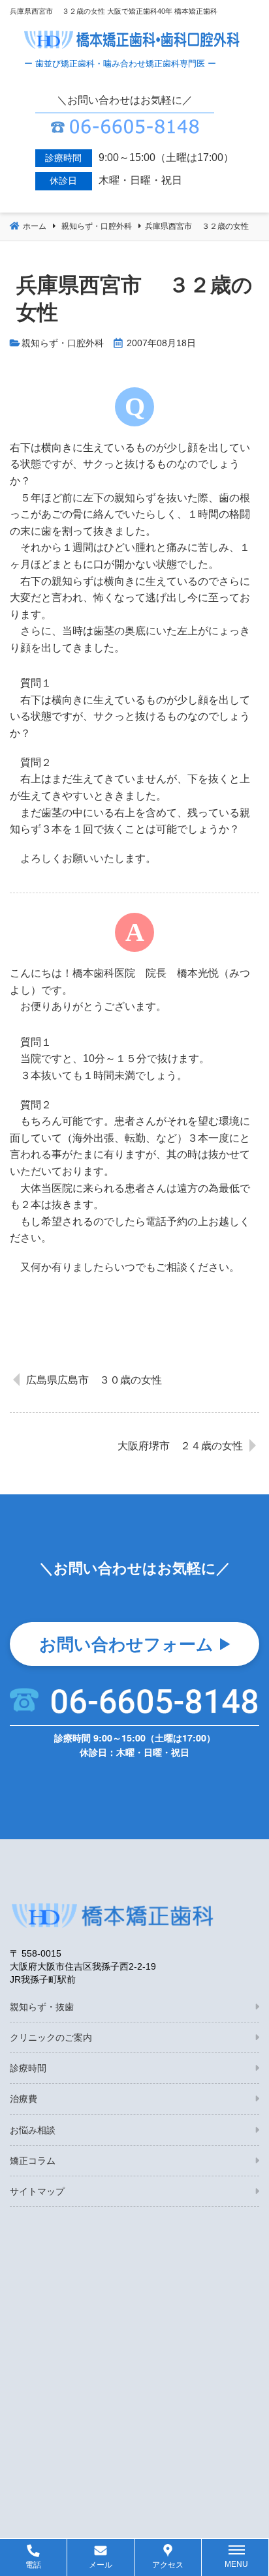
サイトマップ (37, 2191)
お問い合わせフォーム (126, 1643)
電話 (33, 2565)
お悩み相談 (33, 2130)
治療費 (24, 2099)
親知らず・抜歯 (42, 2007)
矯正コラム (33, 2161)
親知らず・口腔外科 (63, 343)
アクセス (168, 2565)
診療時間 (28, 2068)
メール (101, 2565)
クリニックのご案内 (51, 2037)
